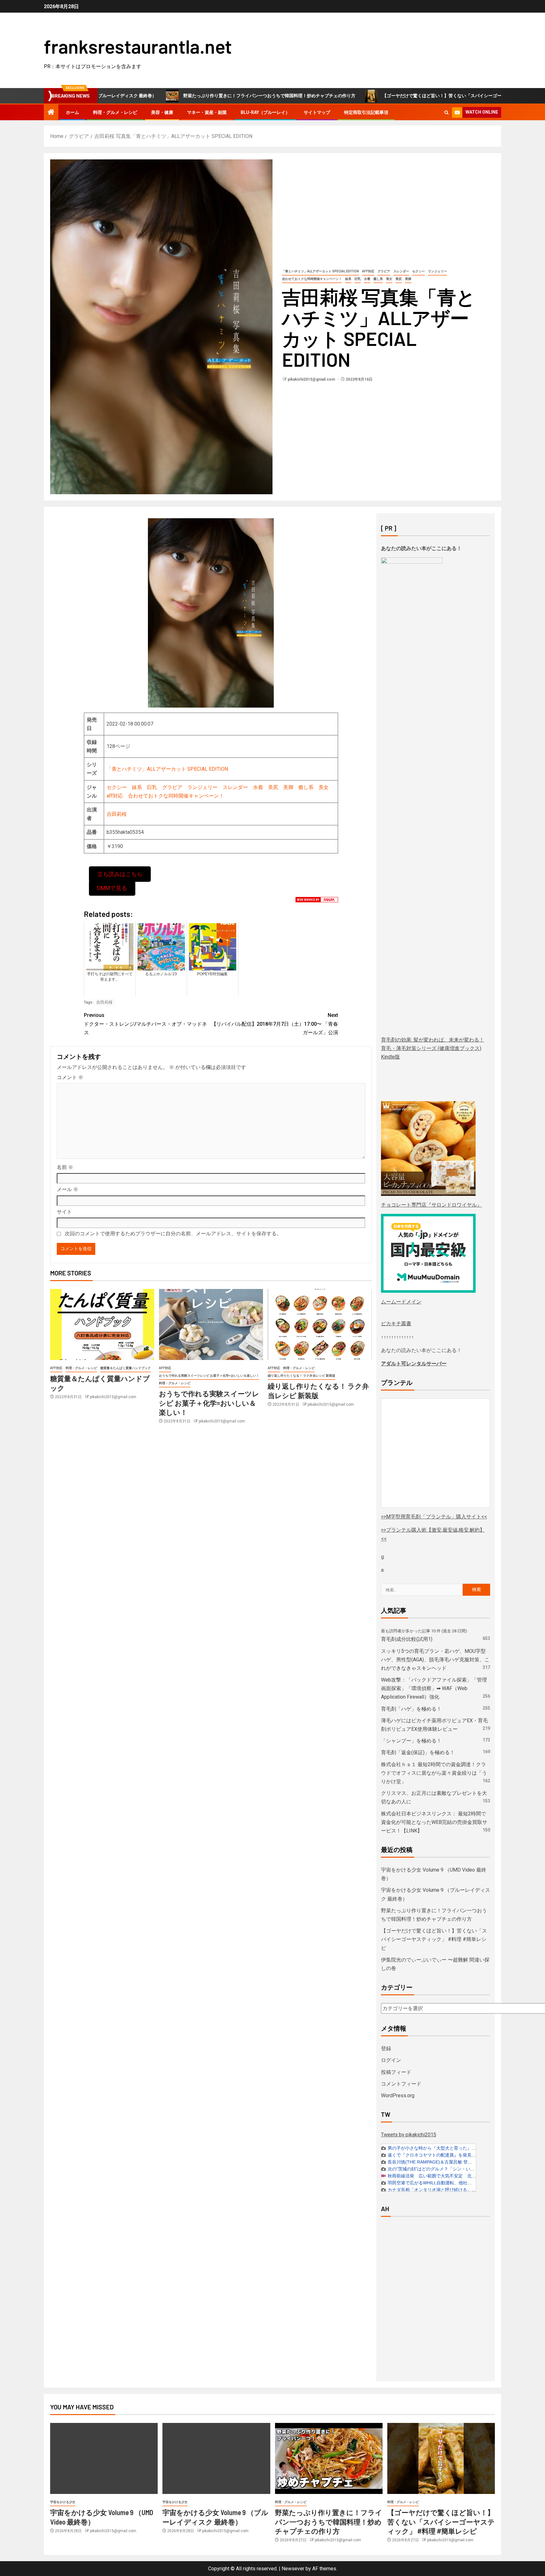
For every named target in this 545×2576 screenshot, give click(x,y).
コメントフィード (401, 2084)
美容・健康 (162, 112)
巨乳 (358, 279)
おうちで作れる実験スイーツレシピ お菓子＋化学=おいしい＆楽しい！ (209, 1376)
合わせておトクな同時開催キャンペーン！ (312, 279)
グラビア (384, 271)
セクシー (419, 271)
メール (67, 1189)
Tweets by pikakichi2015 (409, 2135)
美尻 (399, 279)
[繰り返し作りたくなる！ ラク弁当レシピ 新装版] (320, 1324)
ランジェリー (437, 271)
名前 (65, 1167)
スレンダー (401, 271)
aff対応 (368, 271)
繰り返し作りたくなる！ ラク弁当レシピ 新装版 (302, 1376)
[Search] (446, 113)
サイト (64, 1212)
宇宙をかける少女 (63, 2502)
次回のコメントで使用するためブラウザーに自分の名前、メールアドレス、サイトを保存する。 (173, 1234)
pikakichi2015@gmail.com (312, 379)
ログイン (391, 2060)
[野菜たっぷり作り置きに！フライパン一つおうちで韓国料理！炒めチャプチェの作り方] (329, 2458)
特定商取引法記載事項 (366, 112)
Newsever (293, 2569)
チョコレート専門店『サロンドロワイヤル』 (431, 1205)
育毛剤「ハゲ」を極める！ (411, 1709)
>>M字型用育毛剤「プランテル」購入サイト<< (434, 1517)
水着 (367, 279)
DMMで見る (112, 888)
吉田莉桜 (117, 814)
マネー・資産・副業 (207, 112)
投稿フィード (396, 2072)
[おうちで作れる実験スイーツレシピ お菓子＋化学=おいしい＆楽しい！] (211, 1324)
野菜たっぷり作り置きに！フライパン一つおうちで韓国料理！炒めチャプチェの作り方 (183, 96)
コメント (70, 1077)
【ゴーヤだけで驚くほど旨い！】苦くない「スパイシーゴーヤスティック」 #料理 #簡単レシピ (391, 96)
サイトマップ (317, 112)
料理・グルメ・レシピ (115, 112)
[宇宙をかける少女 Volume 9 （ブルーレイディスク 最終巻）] (216, 2458)
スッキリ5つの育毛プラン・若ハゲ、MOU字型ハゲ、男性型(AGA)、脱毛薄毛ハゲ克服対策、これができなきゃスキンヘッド (435, 1660)
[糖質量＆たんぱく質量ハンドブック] (102, 1324)
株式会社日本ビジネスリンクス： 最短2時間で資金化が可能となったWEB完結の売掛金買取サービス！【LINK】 (434, 1822)
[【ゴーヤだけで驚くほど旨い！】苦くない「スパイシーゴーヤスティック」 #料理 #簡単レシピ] (441, 2458)
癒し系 (378, 279)
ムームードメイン (401, 1302)
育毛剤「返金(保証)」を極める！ (418, 1752)
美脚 (408, 279)
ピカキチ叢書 (396, 1324)
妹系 (348, 279)
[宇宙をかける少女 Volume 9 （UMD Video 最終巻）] (104, 2458)
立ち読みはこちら (120, 874)
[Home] (51, 113)
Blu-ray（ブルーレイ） (265, 112)
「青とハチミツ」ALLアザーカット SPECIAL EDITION (320, 271)
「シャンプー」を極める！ (411, 1741)
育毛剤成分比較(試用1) (407, 1639)
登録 (386, 2048)
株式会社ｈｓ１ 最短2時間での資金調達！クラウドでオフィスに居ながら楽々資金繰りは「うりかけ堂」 (434, 1773)
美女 (389, 279)
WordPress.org (398, 2095)
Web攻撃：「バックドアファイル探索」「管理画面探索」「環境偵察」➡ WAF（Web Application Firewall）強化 (434, 1688)
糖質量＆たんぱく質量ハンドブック (126, 1368)
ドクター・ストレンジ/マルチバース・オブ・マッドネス (145, 1024)
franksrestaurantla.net (138, 46)
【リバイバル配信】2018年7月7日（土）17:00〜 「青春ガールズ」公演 (275, 1024)
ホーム (73, 112)
